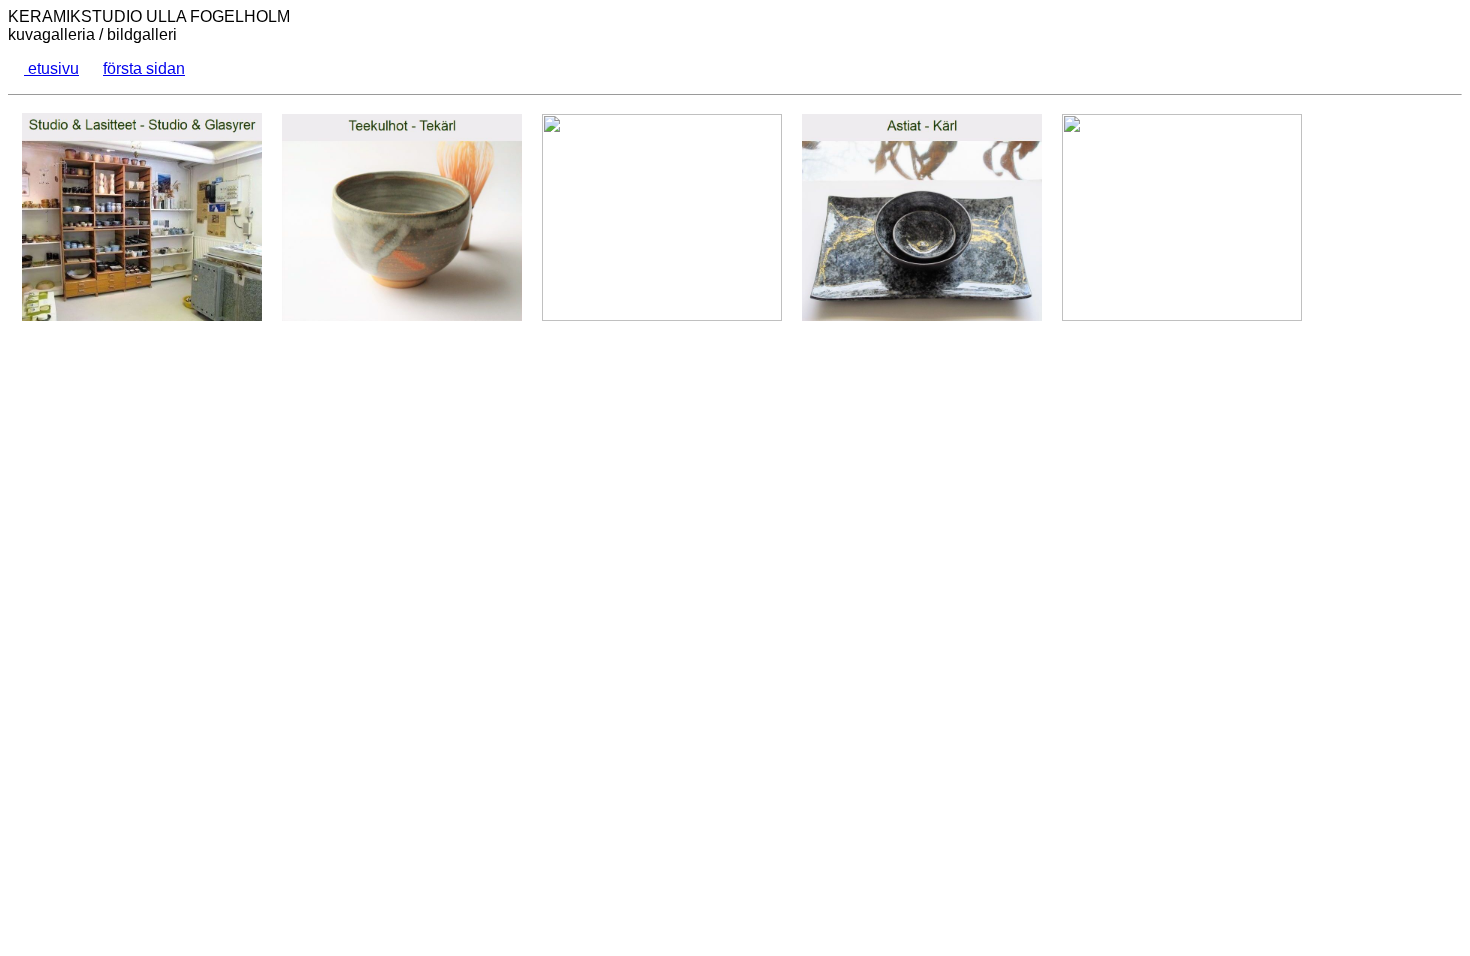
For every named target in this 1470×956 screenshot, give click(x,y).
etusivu (51, 68)
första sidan (144, 68)
